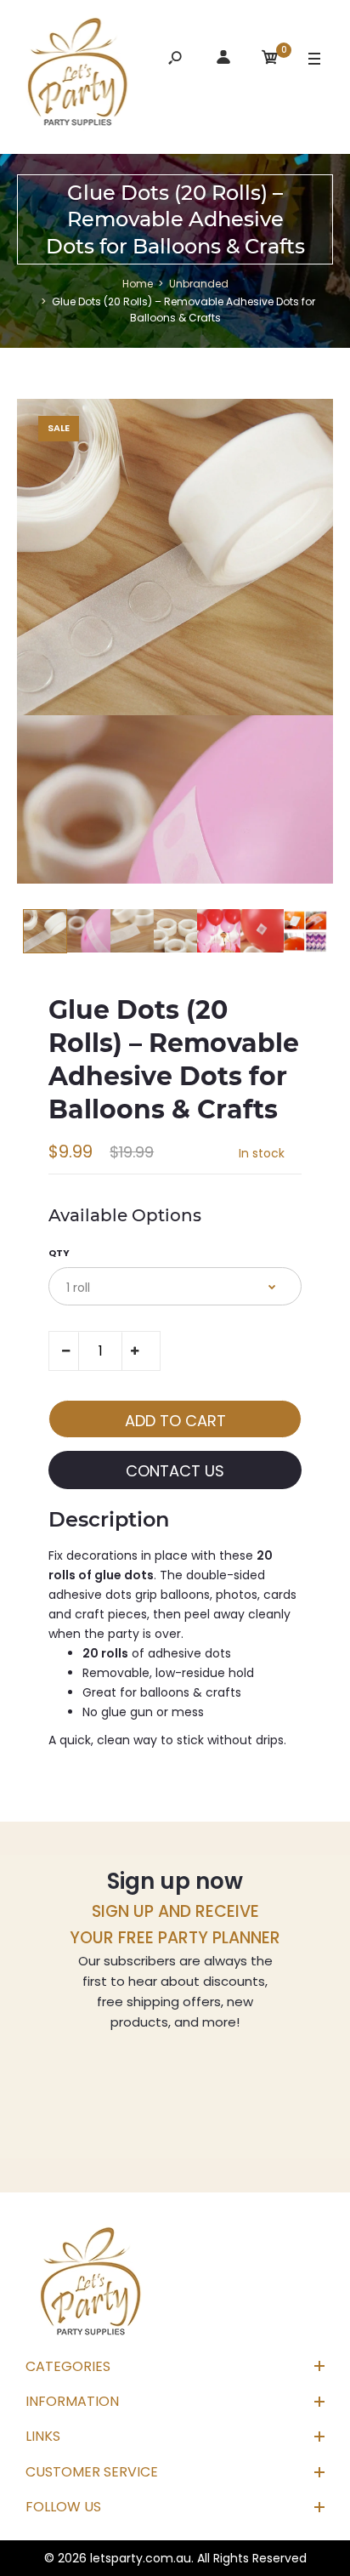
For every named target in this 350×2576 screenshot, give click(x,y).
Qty (59, 1253)
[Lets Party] (78, 75)
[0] (270, 60)
